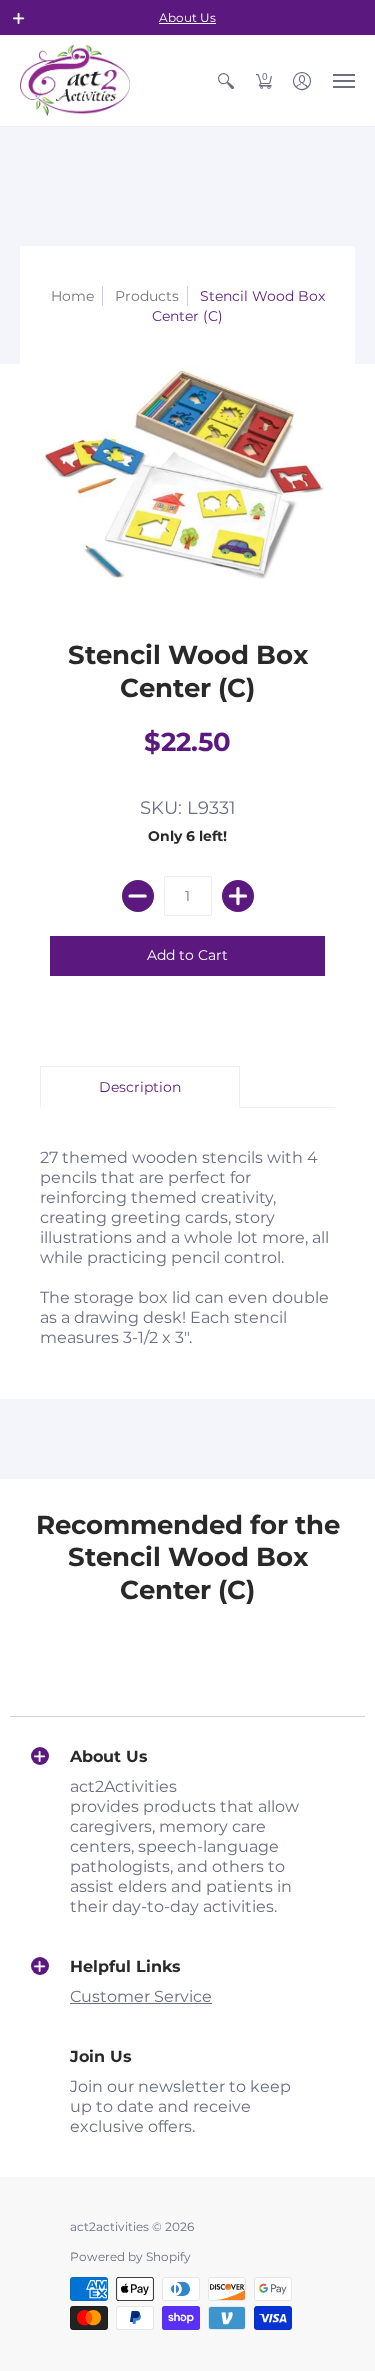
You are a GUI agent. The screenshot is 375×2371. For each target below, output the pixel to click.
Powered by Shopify (130, 2256)
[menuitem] (226, 80)
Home (72, 296)
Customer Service (141, 1996)
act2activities (109, 2226)
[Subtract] (138, 896)
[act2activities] (75, 80)
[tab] (140, 1087)
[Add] (238, 896)
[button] (19, 18)
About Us (187, 17)
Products (147, 296)
